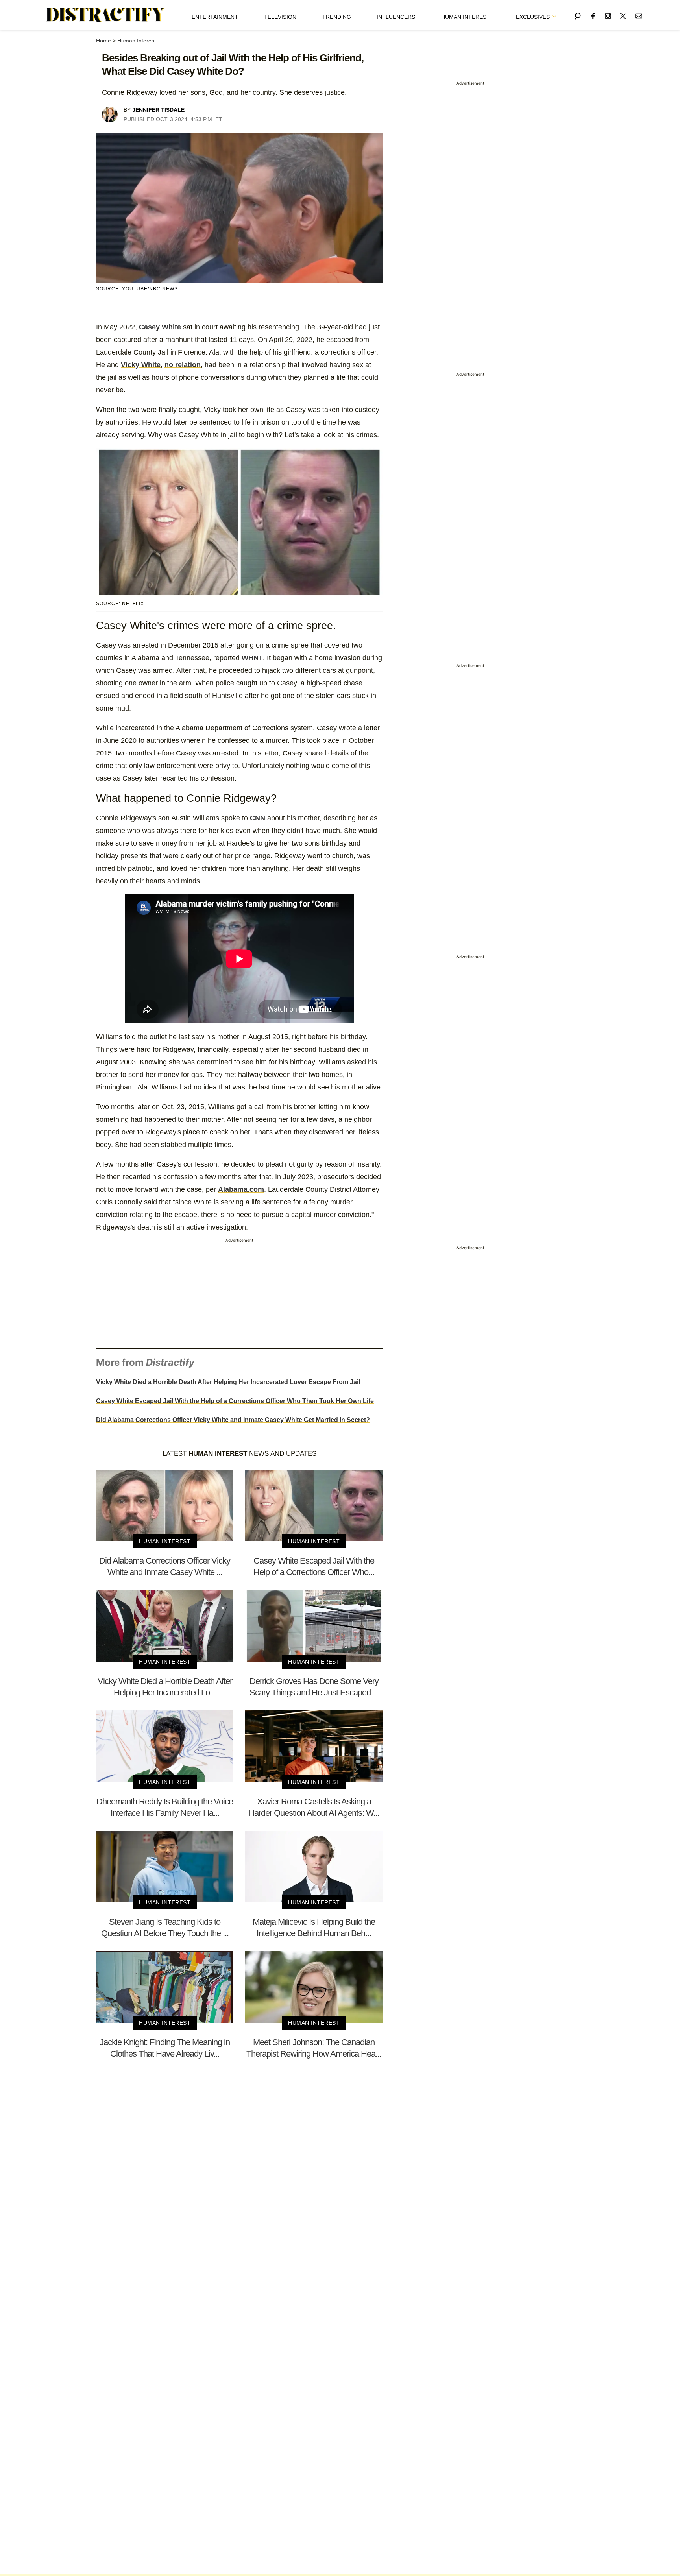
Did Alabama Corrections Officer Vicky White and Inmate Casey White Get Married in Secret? (233, 1420)
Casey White (160, 327)
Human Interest (466, 17)
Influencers (396, 17)
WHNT (252, 658)
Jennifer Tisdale (158, 110)
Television (280, 17)
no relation (183, 365)
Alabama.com (241, 1189)
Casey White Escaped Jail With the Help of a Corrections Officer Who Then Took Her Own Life (235, 1401)
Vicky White (141, 365)
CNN (258, 818)
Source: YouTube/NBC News (137, 289)
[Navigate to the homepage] (106, 15)
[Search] (578, 15)
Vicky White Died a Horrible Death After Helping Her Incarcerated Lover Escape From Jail (228, 1382)
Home (103, 41)
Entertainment (215, 17)
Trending (337, 17)
